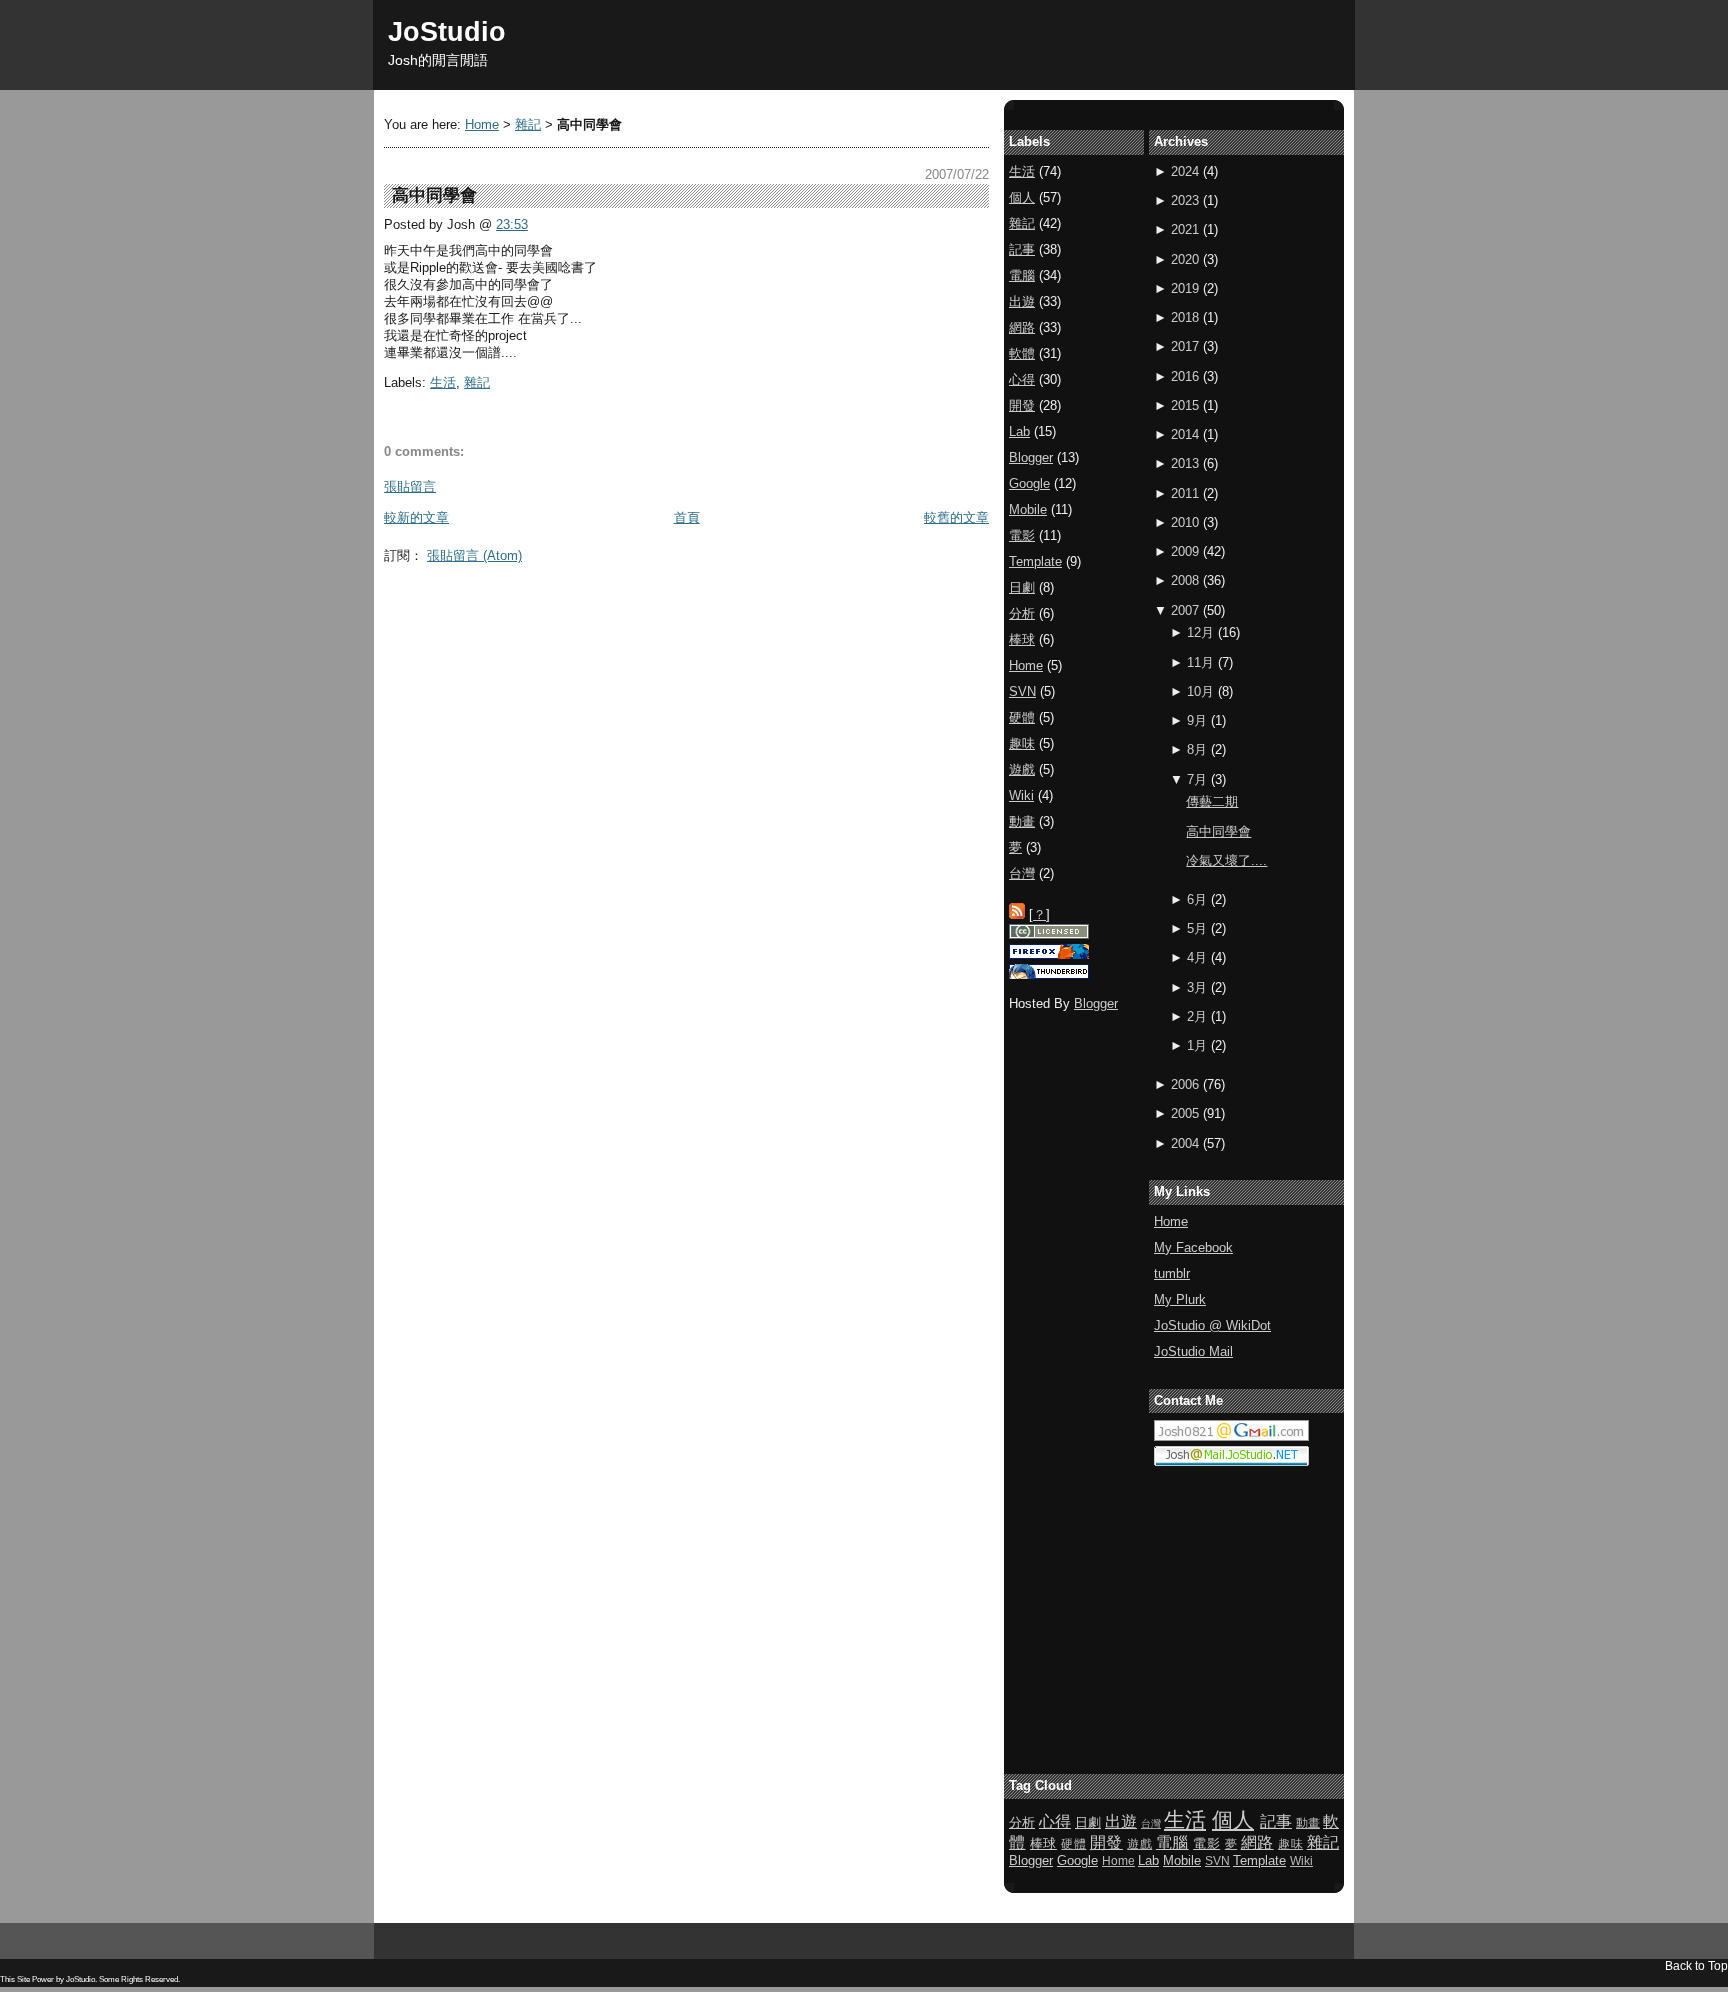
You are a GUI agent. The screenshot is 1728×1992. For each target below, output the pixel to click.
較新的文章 (416, 517)
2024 (1185, 171)
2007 (1185, 610)
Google (1029, 483)
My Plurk (1180, 1299)
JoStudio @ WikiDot (1212, 1325)
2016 (1185, 376)
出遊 (1022, 301)
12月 (1200, 632)
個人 (1022, 197)
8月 (1197, 749)
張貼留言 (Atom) (474, 555)
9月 (1197, 720)
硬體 (1022, 717)
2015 (1185, 405)
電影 (1022, 535)
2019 (1185, 288)
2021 (1185, 229)
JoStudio (447, 31)
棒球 (1022, 639)
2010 (1185, 522)
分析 (1022, 613)
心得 (1022, 379)
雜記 (528, 124)
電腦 (1022, 275)
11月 (1200, 662)
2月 (1197, 1016)
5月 (1197, 928)
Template (1035, 561)
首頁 (687, 517)
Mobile (1028, 509)
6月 (1197, 899)
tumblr (1172, 1273)
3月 (1197, 987)
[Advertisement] (748, 618)
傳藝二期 (1212, 801)
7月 (1197, 779)
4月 (1197, 957)
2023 (1185, 200)
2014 (1185, 434)
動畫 (1022, 821)
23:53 (512, 224)
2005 (1185, 1113)
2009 (1185, 551)
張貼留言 (410, 486)
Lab (1019, 431)
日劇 (1022, 587)
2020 (1185, 259)
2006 (1185, 1084)
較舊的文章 (956, 517)
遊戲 (1022, 769)
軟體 (1022, 353)
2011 (1185, 493)
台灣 (1022, 873)
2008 (1185, 580)
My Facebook (1193, 1247)
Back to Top (1696, 1965)
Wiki (1021, 795)
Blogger (1031, 457)
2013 (1185, 463)
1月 (1197, 1045)
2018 (1185, 317)
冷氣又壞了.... (1226, 860)
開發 (1022, 405)
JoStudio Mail (1193, 1351)
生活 (443, 382)
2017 (1185, 346)
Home (482, 124)
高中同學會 (1218, 831)
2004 (1185, 1143)
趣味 (1022, 743)
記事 (1022, 249)
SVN (1022, 691)
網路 (1022, 327)
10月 (1200, 691)
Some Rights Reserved (138, 1979)
